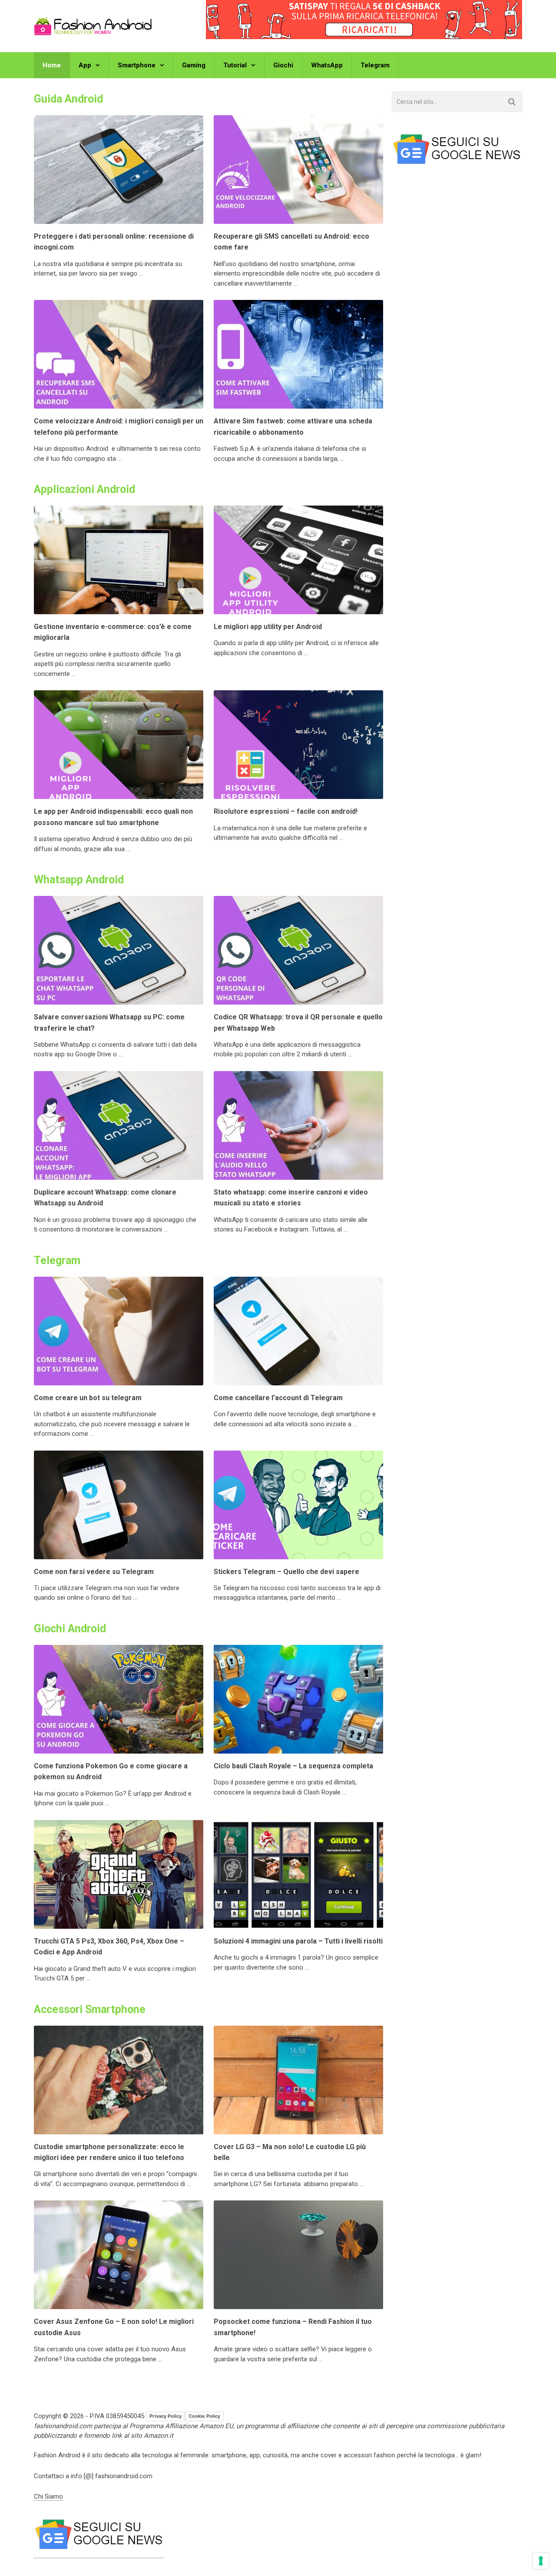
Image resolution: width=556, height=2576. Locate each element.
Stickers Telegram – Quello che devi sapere (286, 1572)
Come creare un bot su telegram (88, 1398)
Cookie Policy (204, 2416)
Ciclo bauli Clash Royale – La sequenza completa (293, 1766)
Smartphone (137, 65)
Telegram (375, 65)
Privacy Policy (165, 2416)
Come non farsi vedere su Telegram (94, 1572)
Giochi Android (70, 1629)
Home (52, 65)
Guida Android (68, 99)
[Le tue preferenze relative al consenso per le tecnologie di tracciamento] (541, 2561)
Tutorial (235, 65)
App (85, 65)
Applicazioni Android (84, 489)
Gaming (194, 65)
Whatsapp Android (79, 880)
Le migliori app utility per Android (268, 627)
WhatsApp (327, 65)
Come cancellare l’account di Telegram (278, 1398)
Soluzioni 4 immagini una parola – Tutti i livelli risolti (298, 1941)
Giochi (283, 65)
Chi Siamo (48, 2496)
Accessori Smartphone (90, 2009)
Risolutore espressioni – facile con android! (286, 811)
